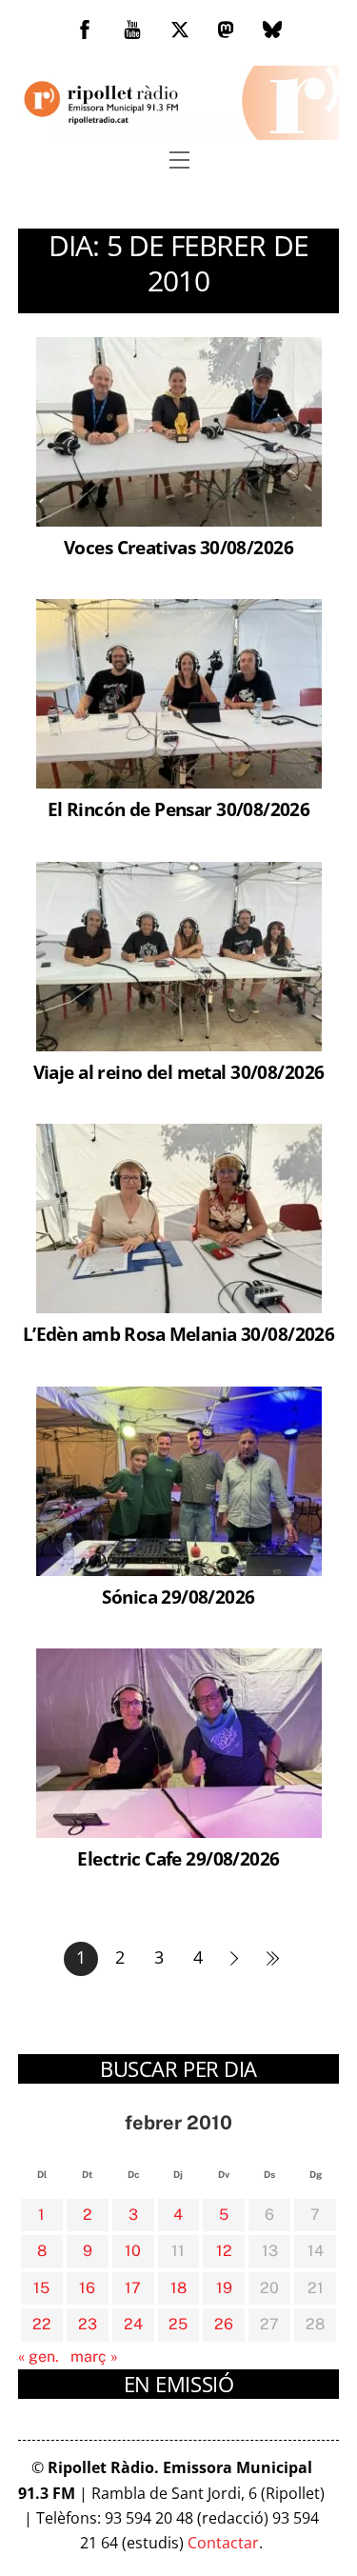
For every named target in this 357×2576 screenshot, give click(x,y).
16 (87, 2288)
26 (224, 2324)
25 (178, 2324)
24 (133, 2324)
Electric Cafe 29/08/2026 (178, 1858)
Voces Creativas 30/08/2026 (178, 547)
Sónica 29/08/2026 (178, 1597)
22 (42, 2324)
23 (88, 2324)
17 (133, 2288)
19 (224, 2288)
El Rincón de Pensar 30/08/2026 (179, 809)
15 (41, 2288)
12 (224, 2251)
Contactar (223, 2543)
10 (133, 2251)
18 (178, 2288)
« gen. (39, 2356)
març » (94, 2356)
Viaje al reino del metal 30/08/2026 (179, 1072)
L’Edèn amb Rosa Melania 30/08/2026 (178, 1334)
